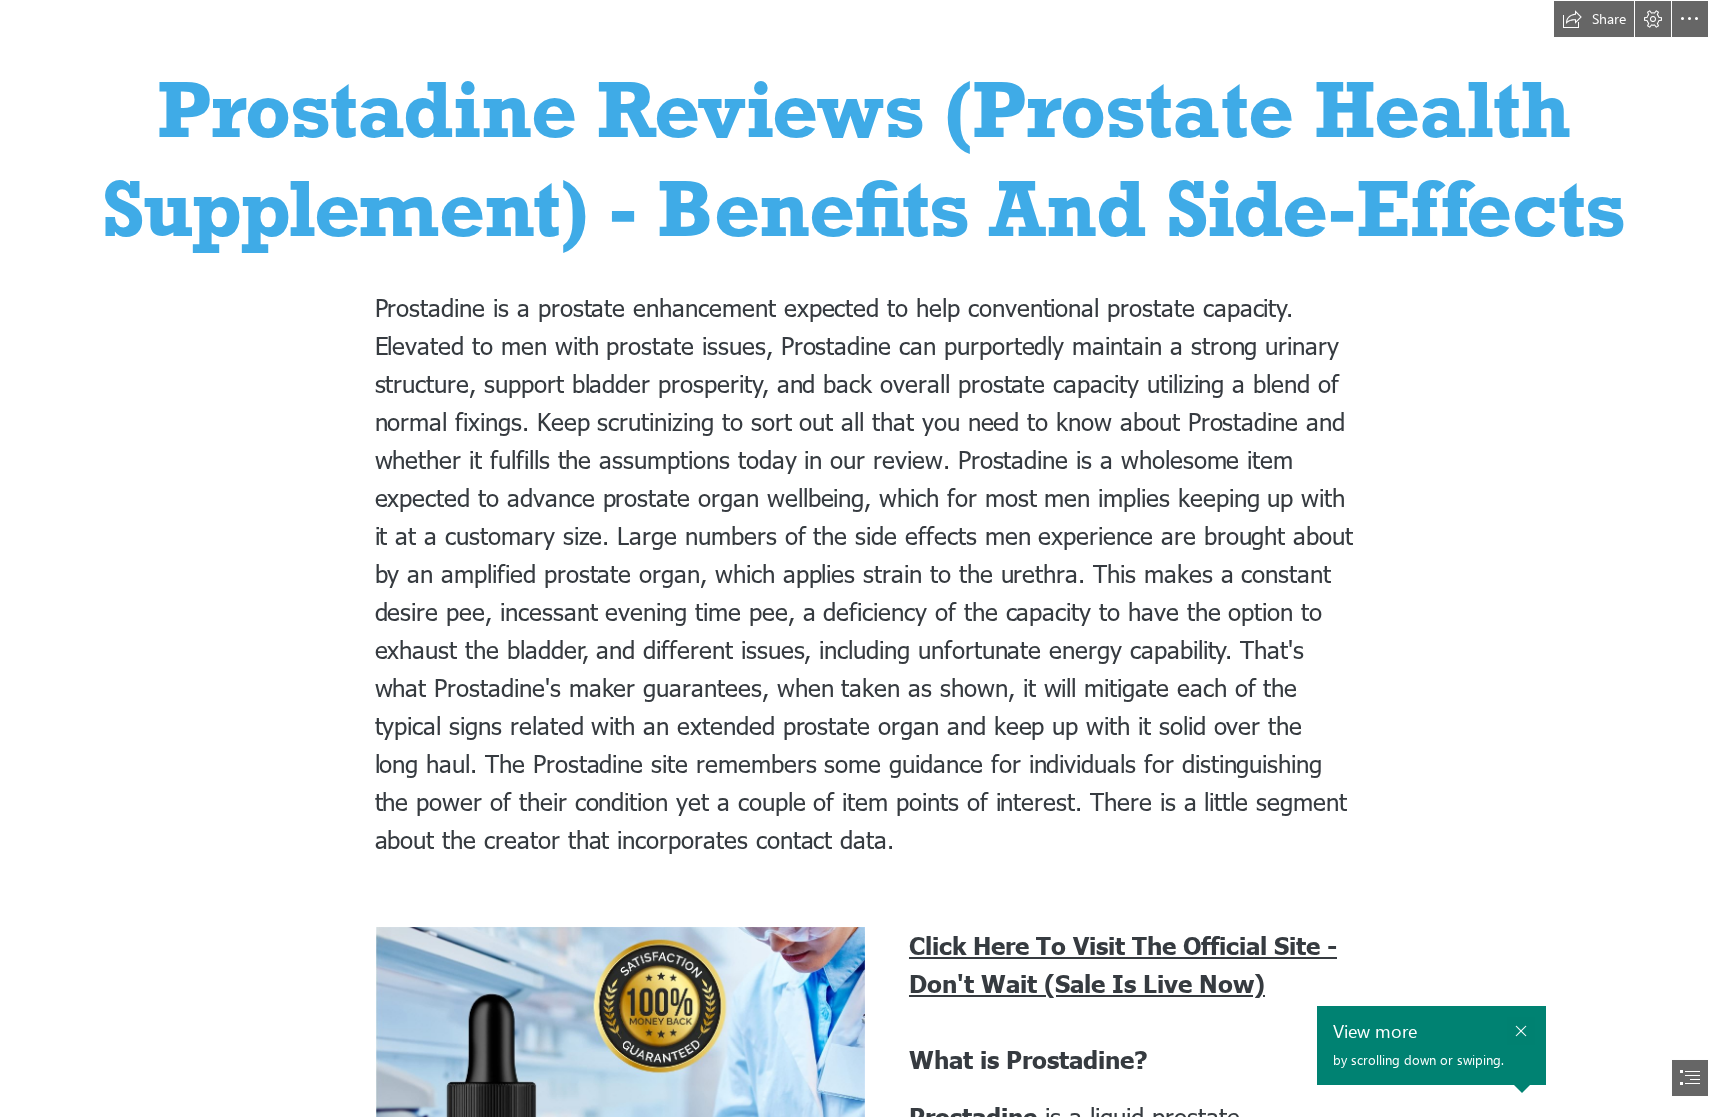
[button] (1594, 19)
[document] (864, 558)
